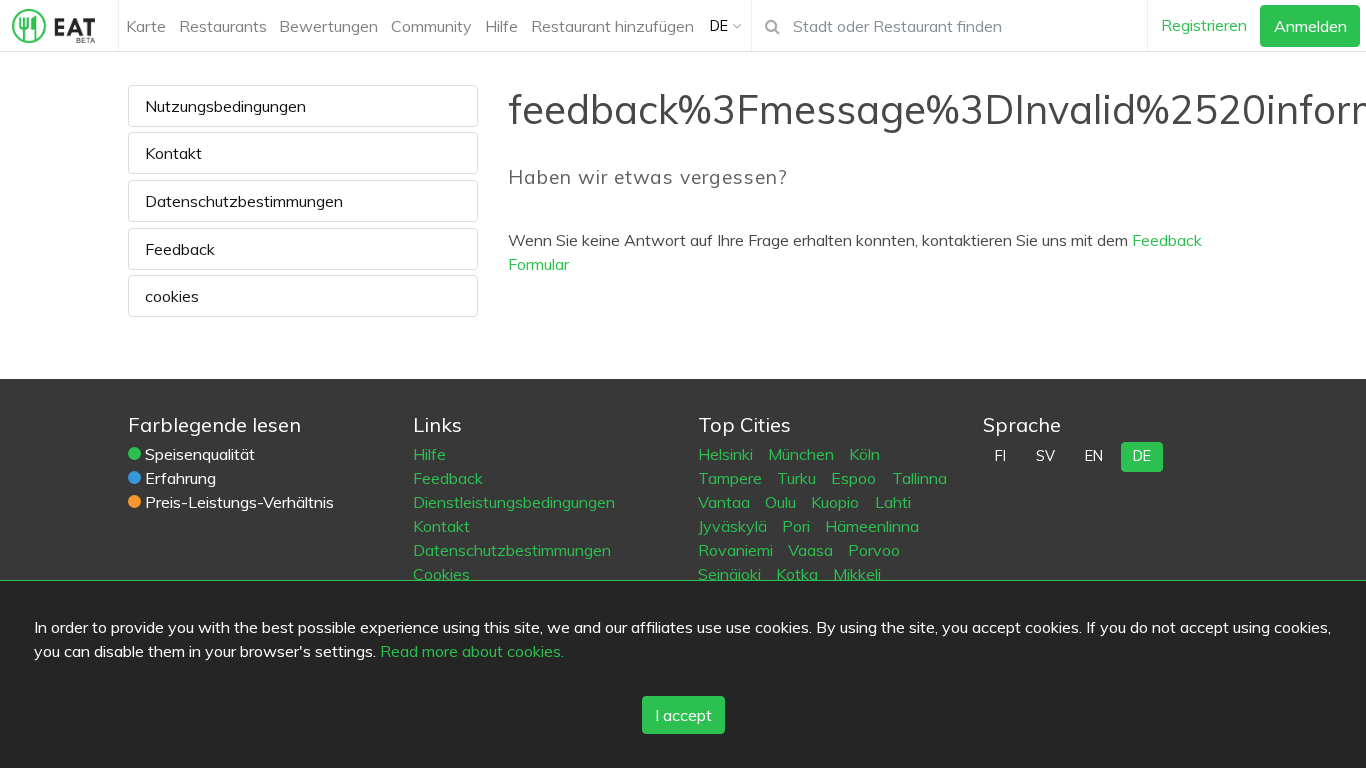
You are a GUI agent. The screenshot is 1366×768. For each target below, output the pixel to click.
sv (1045, 456)
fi (1000, 456)
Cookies (441, 574)
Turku (798, 478)
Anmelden (1310, 26)
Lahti (893, 502)
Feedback (180, 249)
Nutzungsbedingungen (225, 106)
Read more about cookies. (472, 651)
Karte (146, 26)
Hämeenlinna (872, 526)
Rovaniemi (737, 550)
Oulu (782, 502)
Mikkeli (857, 574)
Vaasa (812, 550)
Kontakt (173, 153)
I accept (683, 715)
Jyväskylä (734, 526)
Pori (798, 526)
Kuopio (837, 502)
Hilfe (501, 26)
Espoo (855, 478)
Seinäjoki (731, 574)
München (803, 454)
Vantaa (726, 502)
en (1094, 456)
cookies (172, 296)
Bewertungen (328, 26)
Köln (864, 454)
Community (431, 26)
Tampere (732, 478)
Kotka (799, 574)
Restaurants (223, 26)
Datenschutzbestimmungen (244, 201)
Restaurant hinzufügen (612, 26)
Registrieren (1204, 25)
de (1142, 456)
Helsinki (727, 454)
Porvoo (874, 550)
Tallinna (919, 478)
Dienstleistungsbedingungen (514, 502)
